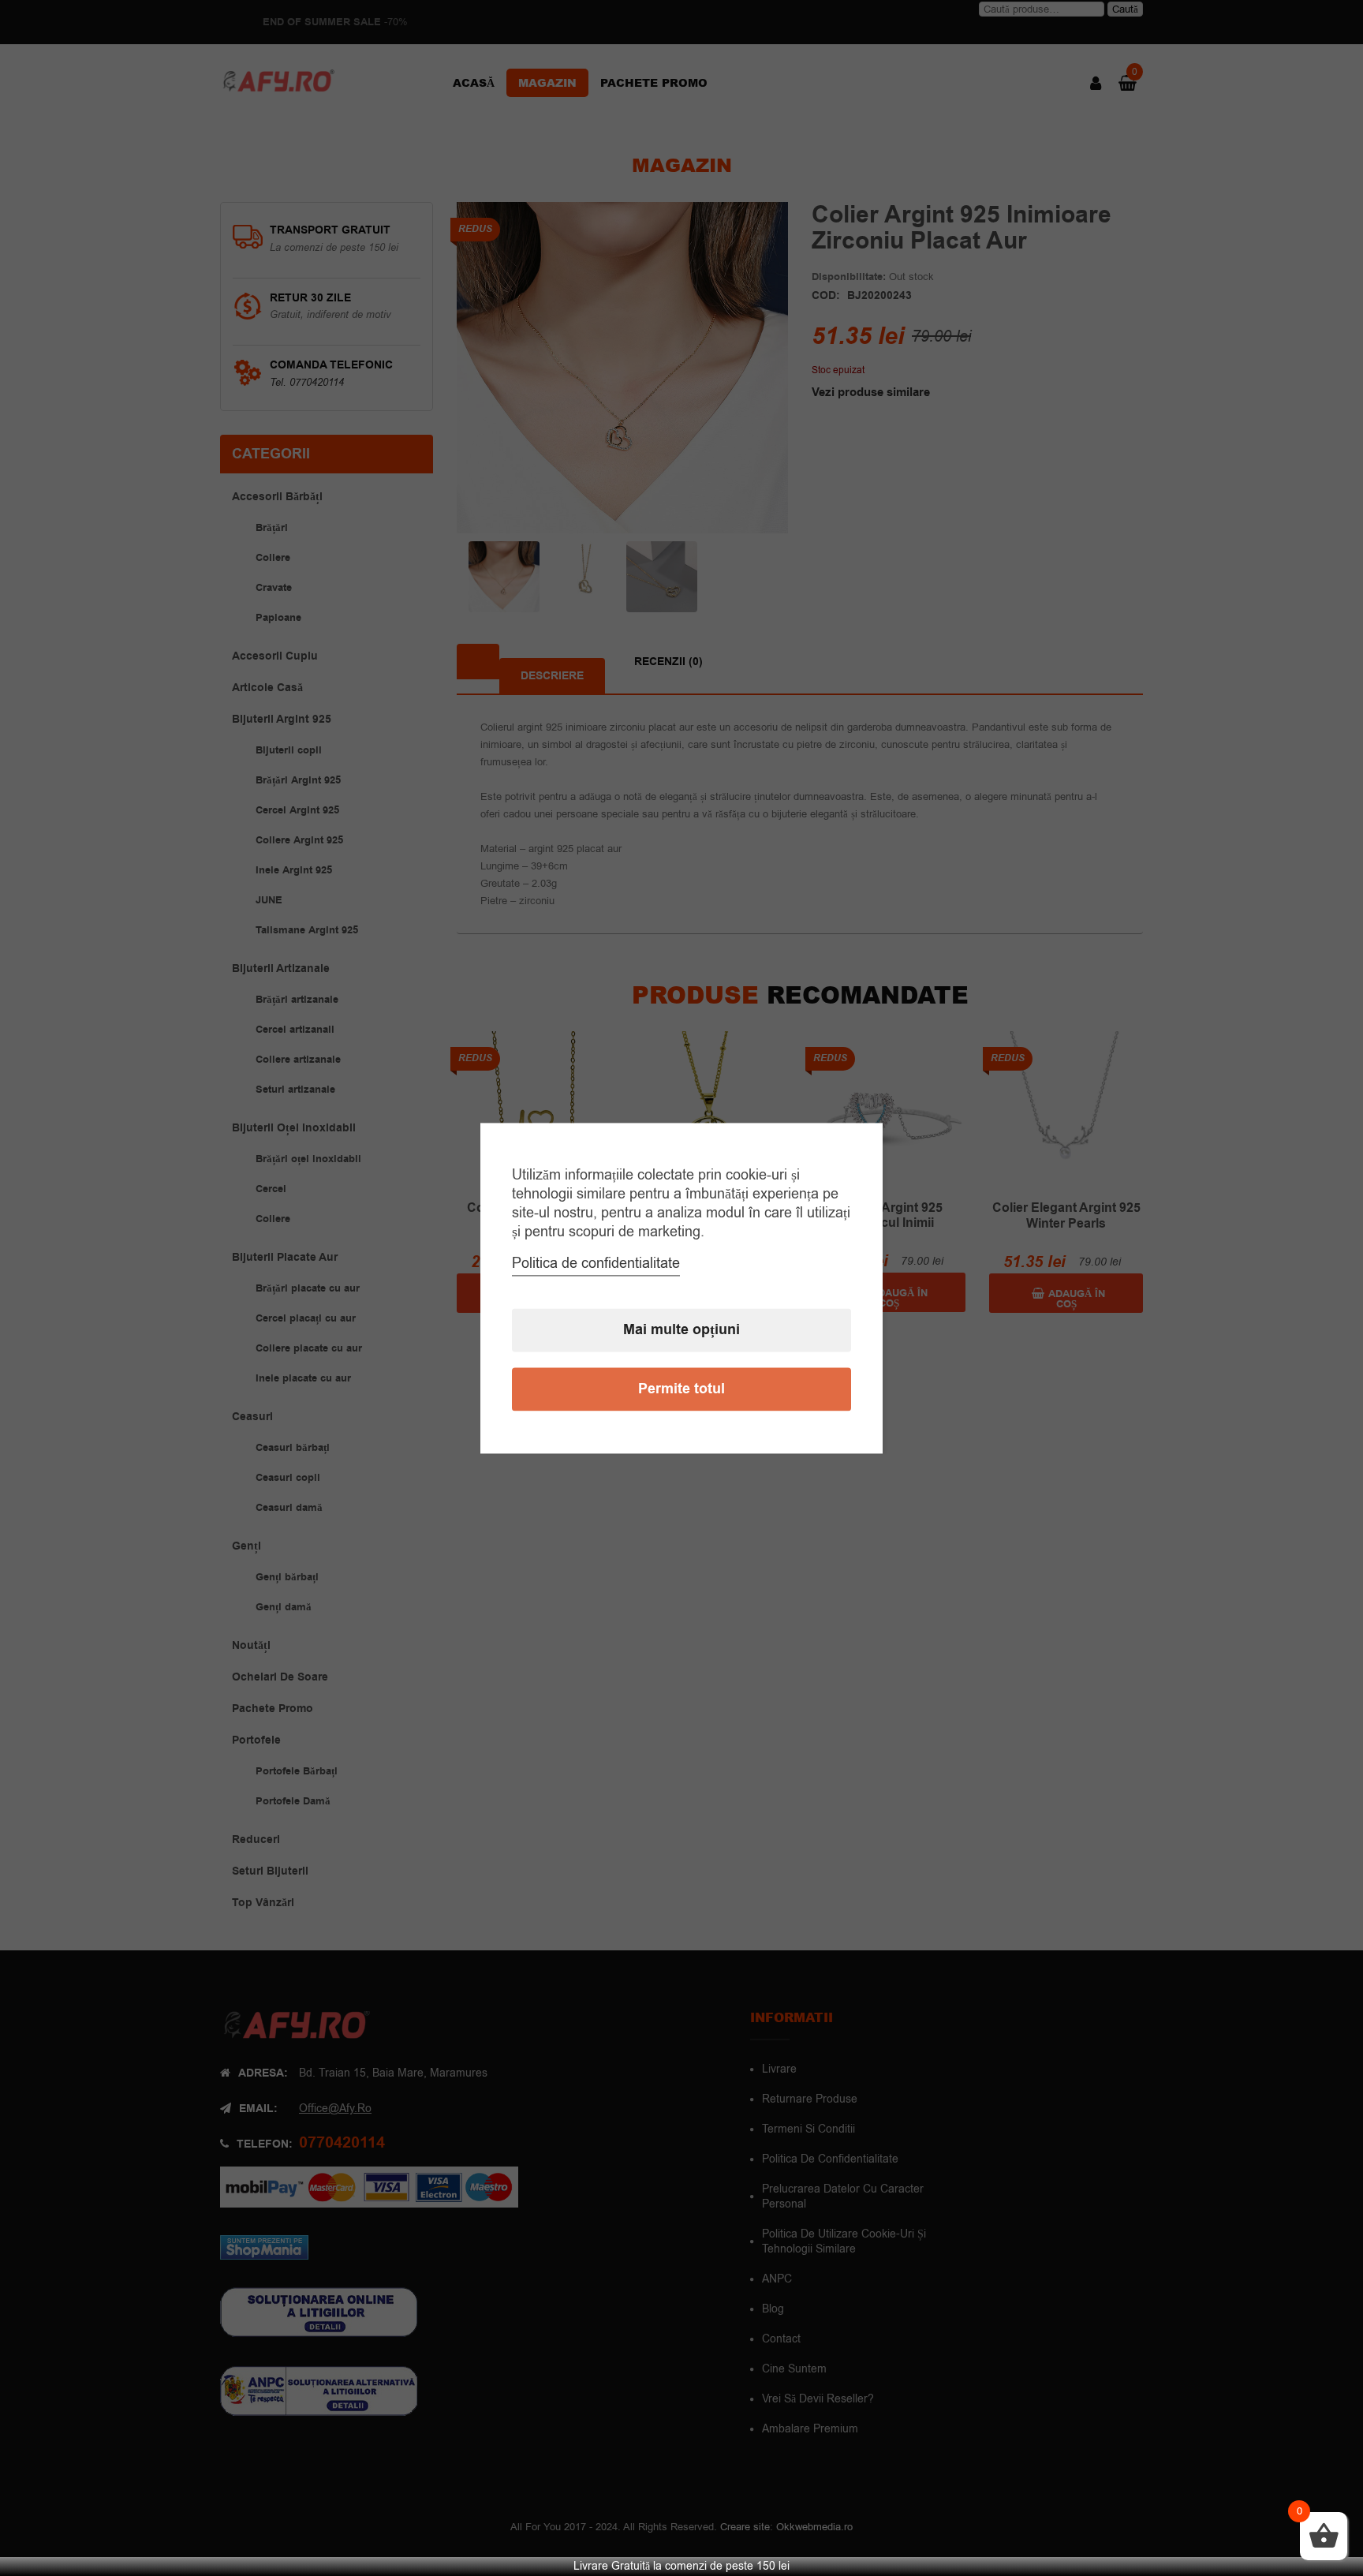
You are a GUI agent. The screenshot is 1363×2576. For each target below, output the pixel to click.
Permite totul (681, 1389)
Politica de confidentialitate (596, 1263)
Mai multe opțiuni (681, 1330)
